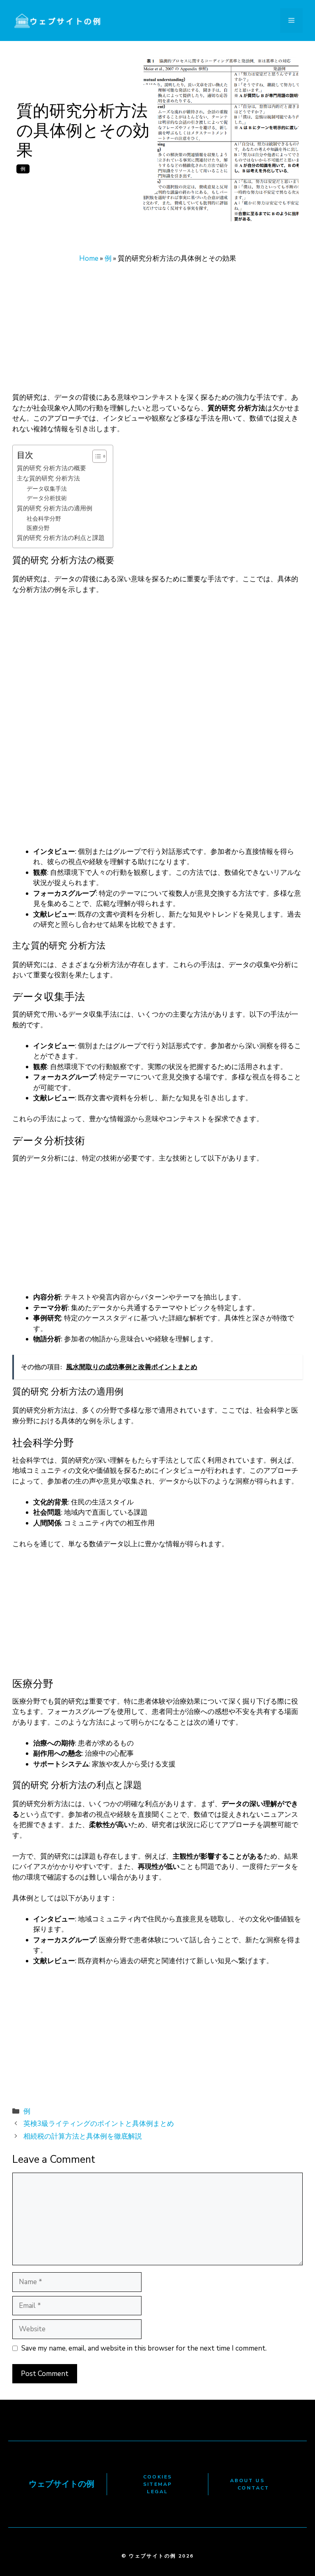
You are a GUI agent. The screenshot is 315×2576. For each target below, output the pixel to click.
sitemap (158, 2484)
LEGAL (157, 2492)
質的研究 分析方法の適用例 (55, 508)
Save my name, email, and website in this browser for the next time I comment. (144, 2348)
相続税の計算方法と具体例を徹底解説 (83, 2136)
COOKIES (158, 2477)
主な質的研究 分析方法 (48, 478)
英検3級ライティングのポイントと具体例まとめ (99, 2124)
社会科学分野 (44, 519)
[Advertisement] (157, 332)
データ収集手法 (47, 489)
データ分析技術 (47, 498)
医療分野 (38, 528)
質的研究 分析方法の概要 (51, 468)
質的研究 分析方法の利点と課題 (61, 538)
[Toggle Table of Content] (95, 456)
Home (89, 258)
